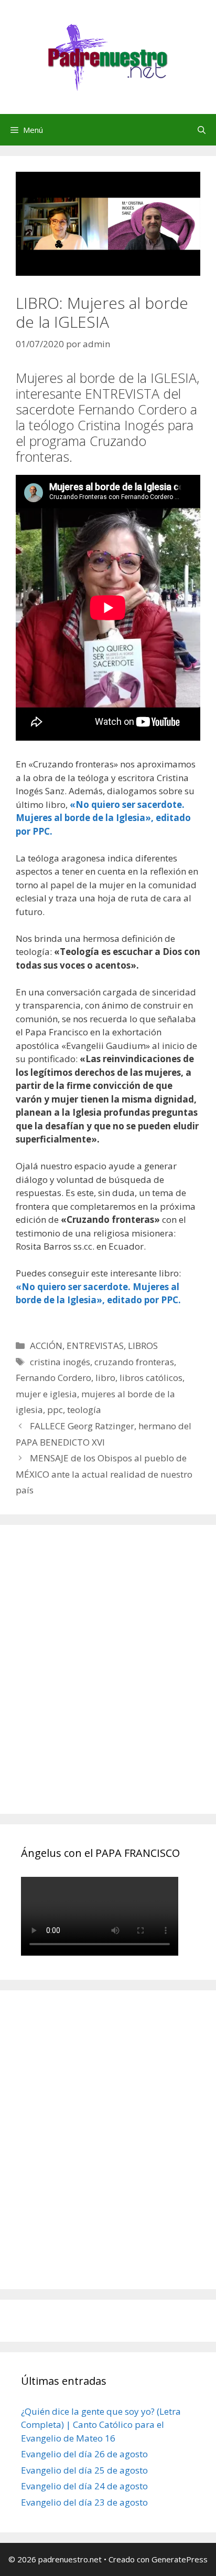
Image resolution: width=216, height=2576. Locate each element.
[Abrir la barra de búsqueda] (202, 130)
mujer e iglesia (46, 1394)
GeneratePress (180, 2559)
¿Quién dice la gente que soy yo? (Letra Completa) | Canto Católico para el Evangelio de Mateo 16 (101, 2425)
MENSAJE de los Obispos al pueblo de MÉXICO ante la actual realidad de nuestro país (104, 1474)
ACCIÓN (46, 1346)
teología (84, 1410)
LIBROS (143, 1346)
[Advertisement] (108, 1681)
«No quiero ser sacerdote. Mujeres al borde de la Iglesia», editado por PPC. (103, 818)
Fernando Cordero (53, 1378)
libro (105, 1378)
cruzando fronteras (134, 1362)
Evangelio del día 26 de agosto (84, 2454)
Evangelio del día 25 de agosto (84, 2470)
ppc (55, 1410)
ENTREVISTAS (95, 1346)
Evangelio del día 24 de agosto (84, 2486)
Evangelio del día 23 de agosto (84, 2502)
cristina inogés (60, 1362)
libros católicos (151, 1378)
